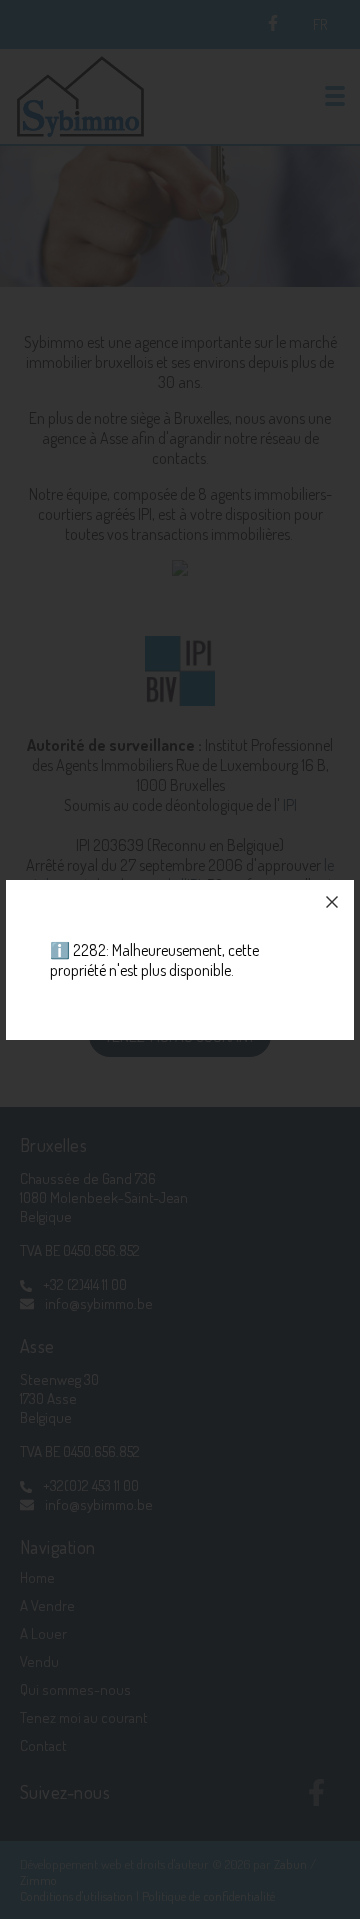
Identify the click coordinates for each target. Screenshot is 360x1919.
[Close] (332, 902)
